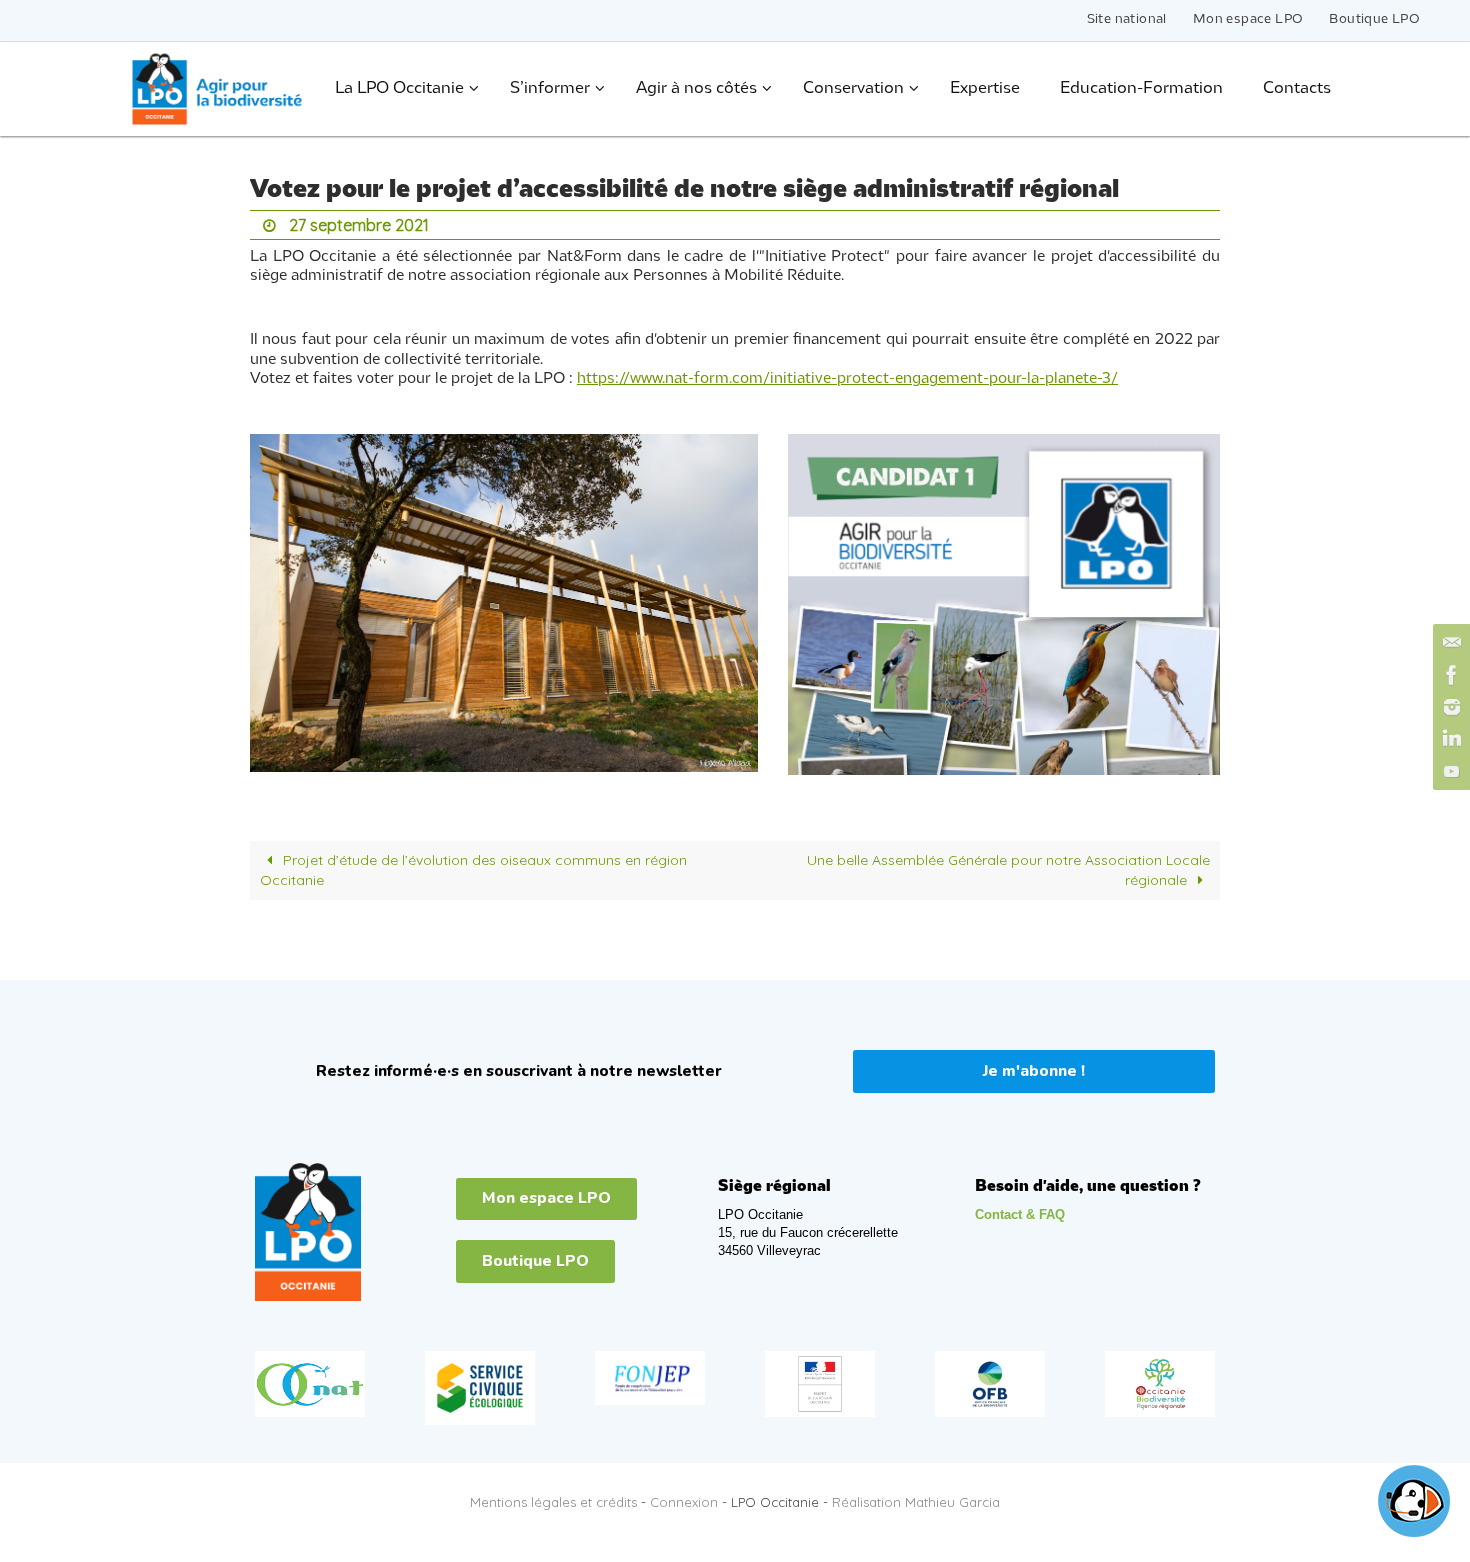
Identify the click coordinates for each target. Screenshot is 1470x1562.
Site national (1127, 19)
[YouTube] (1449, 771)
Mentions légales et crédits (553, 1502)
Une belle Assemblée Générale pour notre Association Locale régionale (1008, 870)
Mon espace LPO (1248, 19)
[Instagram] (1449, 707)
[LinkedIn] (1449, 739)
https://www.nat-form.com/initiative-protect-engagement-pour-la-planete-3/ (847, 379)
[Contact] (1449, 643)
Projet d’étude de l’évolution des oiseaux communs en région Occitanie (474, 870)
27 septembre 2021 (359, 225)
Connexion (684, 1502)
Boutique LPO (1374, 19)
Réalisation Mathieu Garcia (916, 1502)
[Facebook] (1449, 675)
